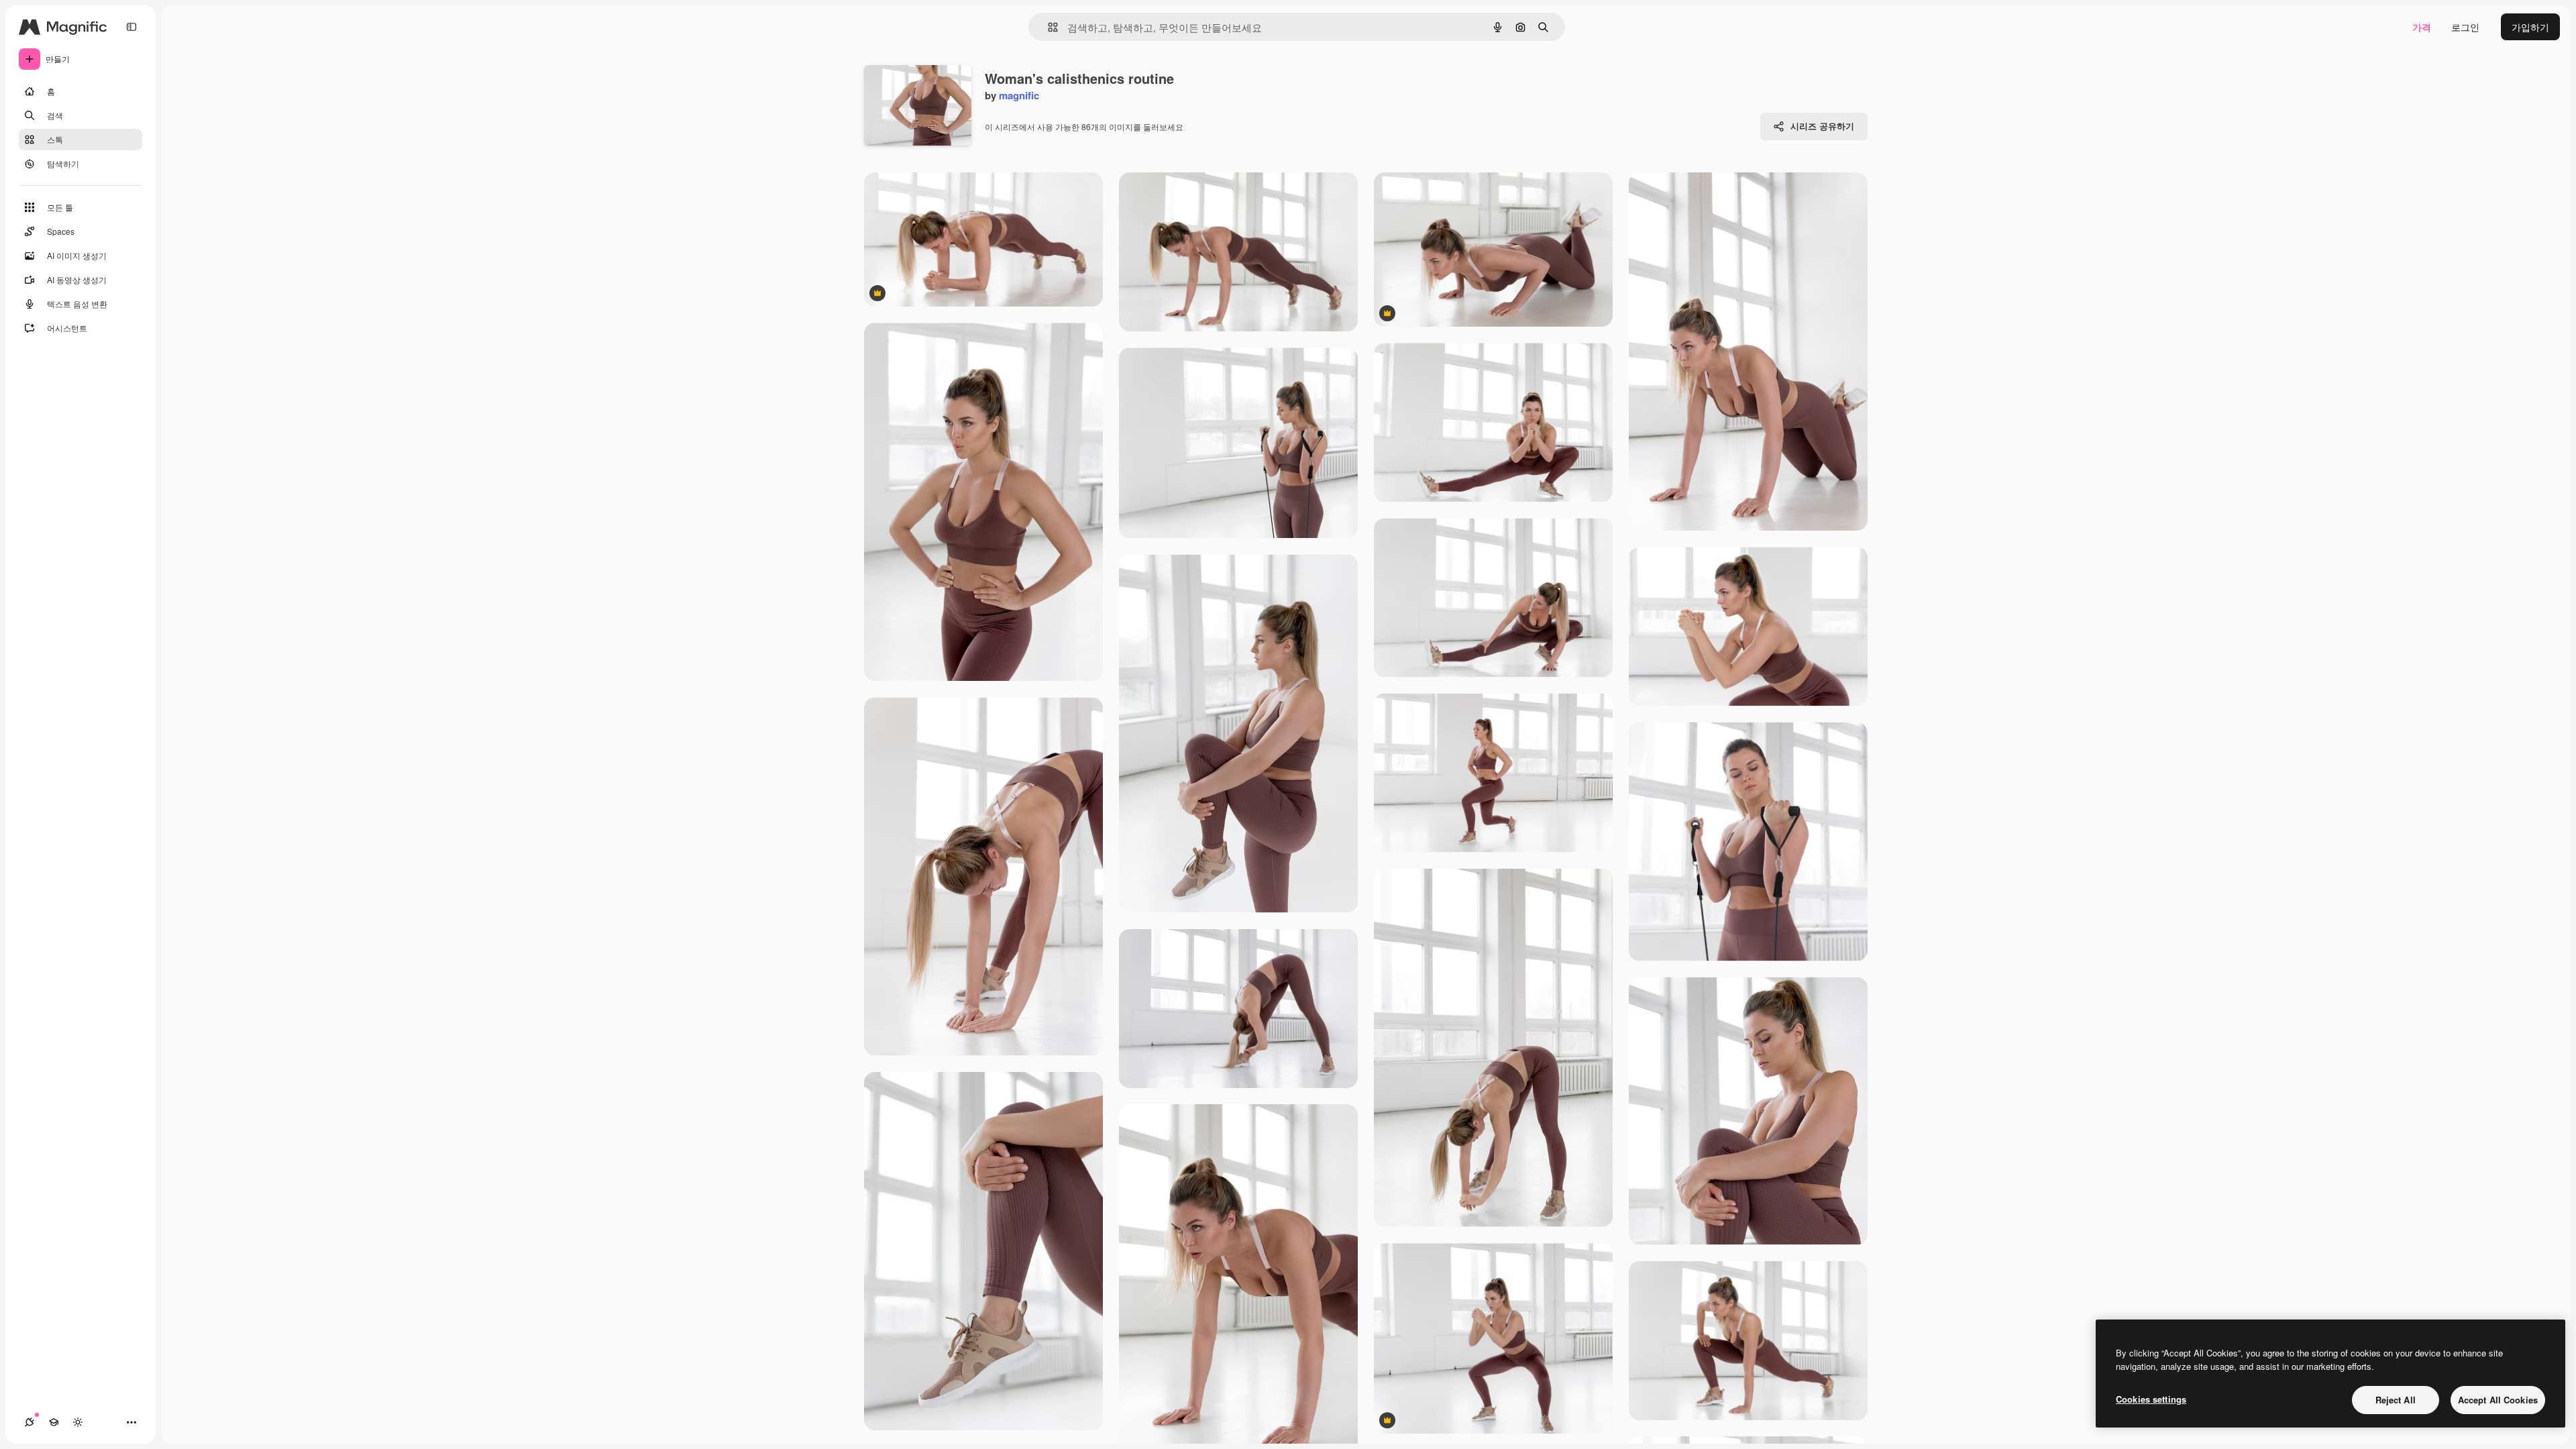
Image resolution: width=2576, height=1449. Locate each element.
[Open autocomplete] (1048, 27)
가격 (2422, 27)
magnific (1019, 95)
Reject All (2396, 1400)
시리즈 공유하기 (1822, 126)
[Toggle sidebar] (131, 27)
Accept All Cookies (2498, 1400)
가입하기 (2530, 27)
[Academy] (54, 1422)
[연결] (30, 1422)
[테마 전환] (78, 1422)
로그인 (2465, 27)
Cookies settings (2151, 1399)
